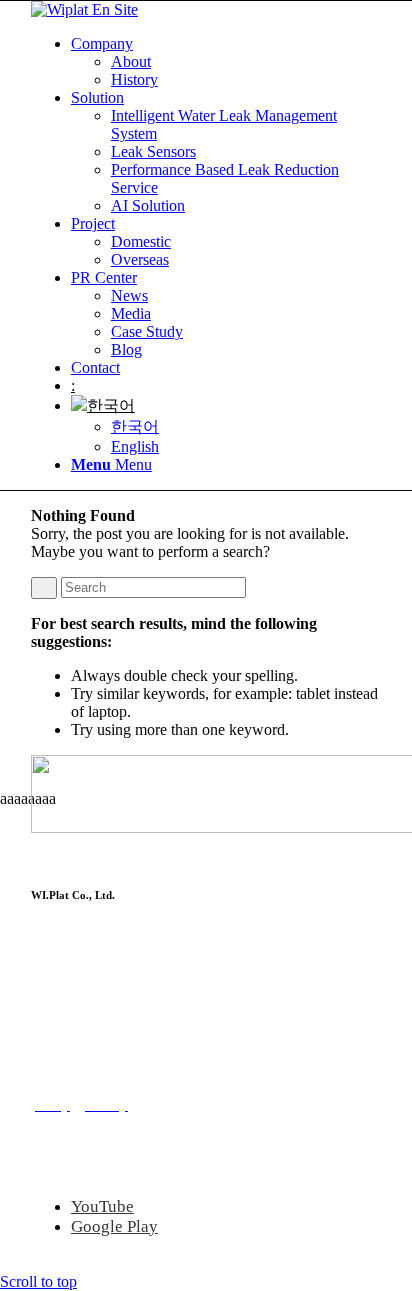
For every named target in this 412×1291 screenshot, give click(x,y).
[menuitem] (226, 62)
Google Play (114, 1226)
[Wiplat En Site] (84, 9)
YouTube (102, 1206)
